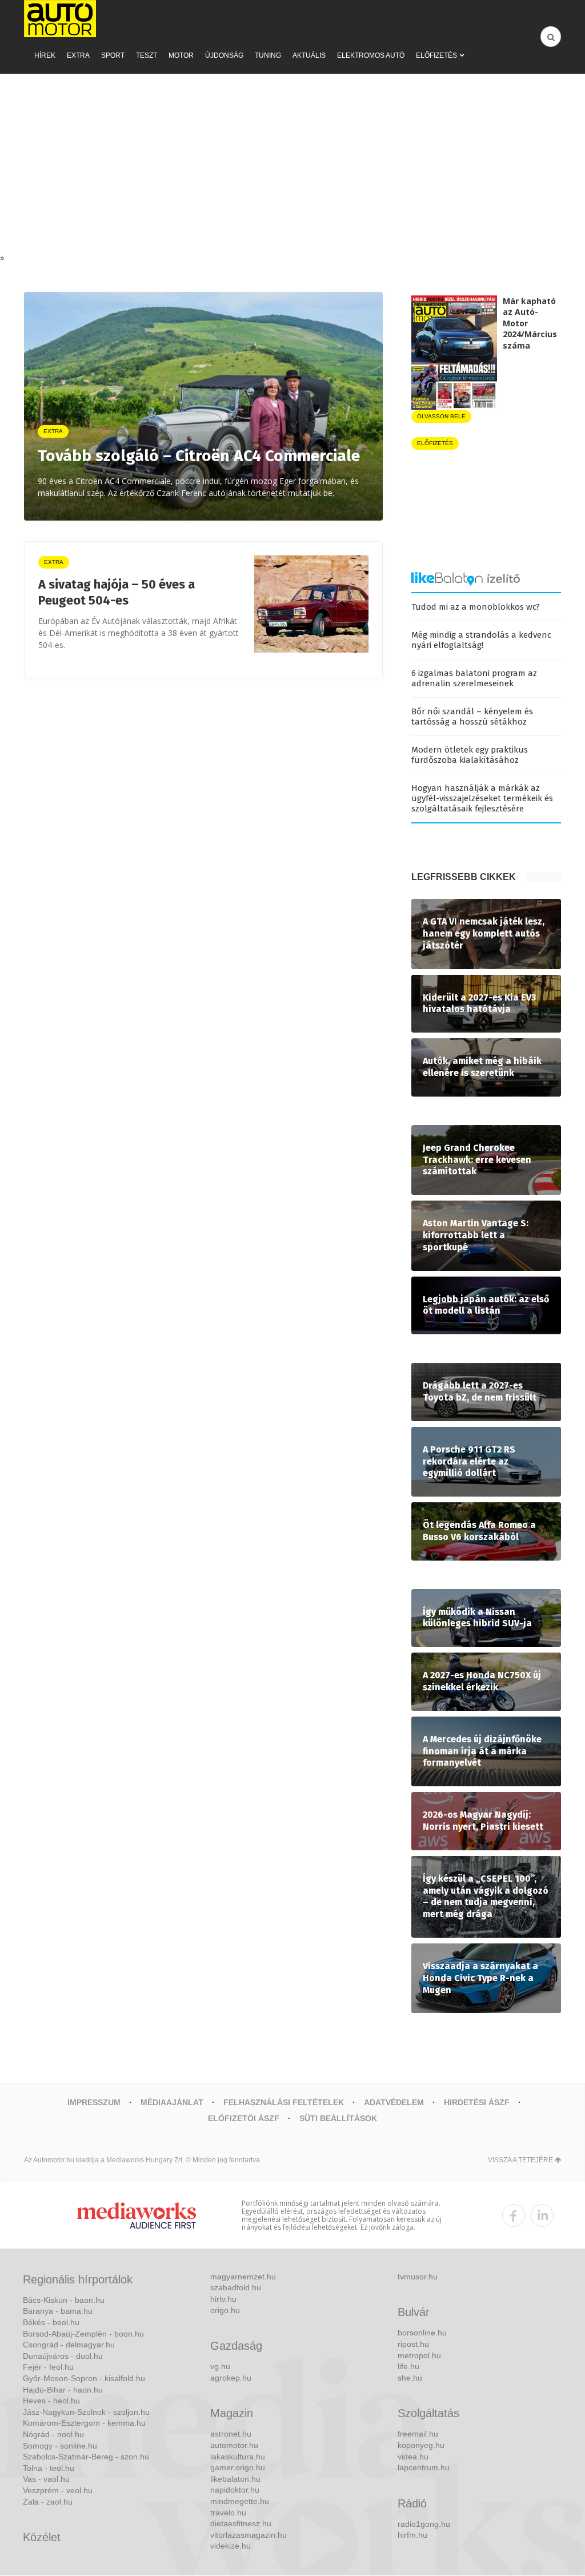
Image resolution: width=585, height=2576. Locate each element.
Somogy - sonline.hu (60, 2446)
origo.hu (225, 2310)
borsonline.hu (422, 2333)
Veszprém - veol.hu (58, 2490)
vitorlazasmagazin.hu (249, 2535)
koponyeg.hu (421, 2445)
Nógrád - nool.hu (53, 2434)
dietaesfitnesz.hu (241, 2523)
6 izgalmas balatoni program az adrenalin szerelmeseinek (474, 678)
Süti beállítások (338, 2118)
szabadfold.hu (236, 2287)
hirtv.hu (223, 2299)
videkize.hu (231, 2546)
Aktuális (309, 55)
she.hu (410, 2378)
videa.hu (413, 2457)
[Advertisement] (292, 166)
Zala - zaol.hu (48, 2502)
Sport (113, 55)
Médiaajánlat (172, 2102)
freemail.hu (418, 2434)
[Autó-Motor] (60, 19)
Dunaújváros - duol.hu (63, 2356)
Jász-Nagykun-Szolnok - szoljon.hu (86, 2412)
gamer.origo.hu (238, 2467)
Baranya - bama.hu (58, 2311)
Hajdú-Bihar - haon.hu (63, 2390)
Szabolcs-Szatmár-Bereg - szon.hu (86, 2457)
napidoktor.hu (235, 2490)
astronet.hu (231, 2434)
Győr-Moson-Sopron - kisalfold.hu (84, 2378)
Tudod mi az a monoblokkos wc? (476, 607)
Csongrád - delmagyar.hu (69, 2345)
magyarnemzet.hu (243, 2277)
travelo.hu (228, 2513)
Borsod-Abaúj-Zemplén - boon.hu (83, 2334)
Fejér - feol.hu (48, 2367)
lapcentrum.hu (424, 2467)
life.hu (408, 2366)
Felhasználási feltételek (284, 2102)
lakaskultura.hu (238, 2457)
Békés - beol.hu (51, 2322)
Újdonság (224, 55)
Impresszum (94, 2102)
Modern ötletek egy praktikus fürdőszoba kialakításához (470, 755)
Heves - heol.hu (51, 2401)
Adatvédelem (394, 2102)
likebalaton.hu (235, 2479)
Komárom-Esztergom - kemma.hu (84, 2423)
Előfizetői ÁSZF (244, 2118)
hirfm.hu (412, 2535)
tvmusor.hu (418, 2277)
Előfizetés (436, 55)
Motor (181, 55)
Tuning (268, 55)
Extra (78, 55)
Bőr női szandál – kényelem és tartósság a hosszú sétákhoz (472, 717)
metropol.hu (419, 2355)
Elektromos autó (371, 55)
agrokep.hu (231, 2378)
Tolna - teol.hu (49, 2468)
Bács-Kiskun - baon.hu (64, 2300)
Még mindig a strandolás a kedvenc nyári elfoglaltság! (481, 640)
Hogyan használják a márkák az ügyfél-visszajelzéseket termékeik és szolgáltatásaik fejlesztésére (482, 798)
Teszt (147, 55)
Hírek (45, 55)
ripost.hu (413, 2344)
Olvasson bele (441, 416)
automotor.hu (234, 2445)
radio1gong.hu (424, 2524)
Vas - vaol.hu (46, 2479)
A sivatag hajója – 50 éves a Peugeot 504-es (117, 593)
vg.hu (220, 2366)
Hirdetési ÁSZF (477, 2102)
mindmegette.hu (240, 2501)
